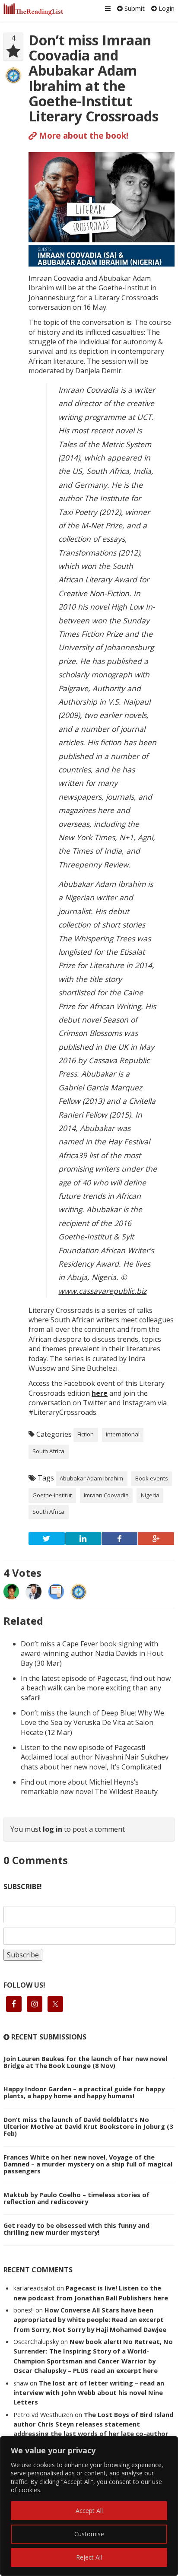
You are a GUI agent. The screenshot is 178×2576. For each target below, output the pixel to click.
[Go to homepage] (33, 9)
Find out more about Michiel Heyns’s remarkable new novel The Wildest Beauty (89, 1787)
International (123, 1434)
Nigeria (150, 1495)
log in (52, 1829)
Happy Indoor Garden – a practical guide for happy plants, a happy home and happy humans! (84, 2092)
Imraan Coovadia (106, 1495)
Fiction (86, 1434)
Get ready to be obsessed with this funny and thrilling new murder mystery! (76, 2229)
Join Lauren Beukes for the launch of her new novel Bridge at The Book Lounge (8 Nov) (85, 2062)
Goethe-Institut (52, 1495)
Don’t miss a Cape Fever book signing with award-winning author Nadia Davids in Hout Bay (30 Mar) (92, 1653)
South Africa (48, 1451)
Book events (152, 1478)
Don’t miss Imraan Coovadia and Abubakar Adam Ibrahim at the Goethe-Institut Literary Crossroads (94, 78)
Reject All (89, 2557)
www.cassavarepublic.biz (102, 1291)
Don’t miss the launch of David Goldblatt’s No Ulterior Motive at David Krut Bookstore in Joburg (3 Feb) (88, 2126)
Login (166, 8)
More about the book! (83, 135)
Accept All (89, 2511)
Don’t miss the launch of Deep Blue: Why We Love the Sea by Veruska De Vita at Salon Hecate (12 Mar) (92, 1723)
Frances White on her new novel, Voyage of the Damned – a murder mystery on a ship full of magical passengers (88, 2164)
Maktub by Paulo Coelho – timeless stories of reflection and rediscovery (76, 2198)
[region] (89, 2506)
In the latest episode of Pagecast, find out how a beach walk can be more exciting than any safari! (96, 1688)
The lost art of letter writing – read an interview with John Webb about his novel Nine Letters (89, 2393)
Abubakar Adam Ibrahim (91, 1478)
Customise (89, 2534)
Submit (134, 8)
